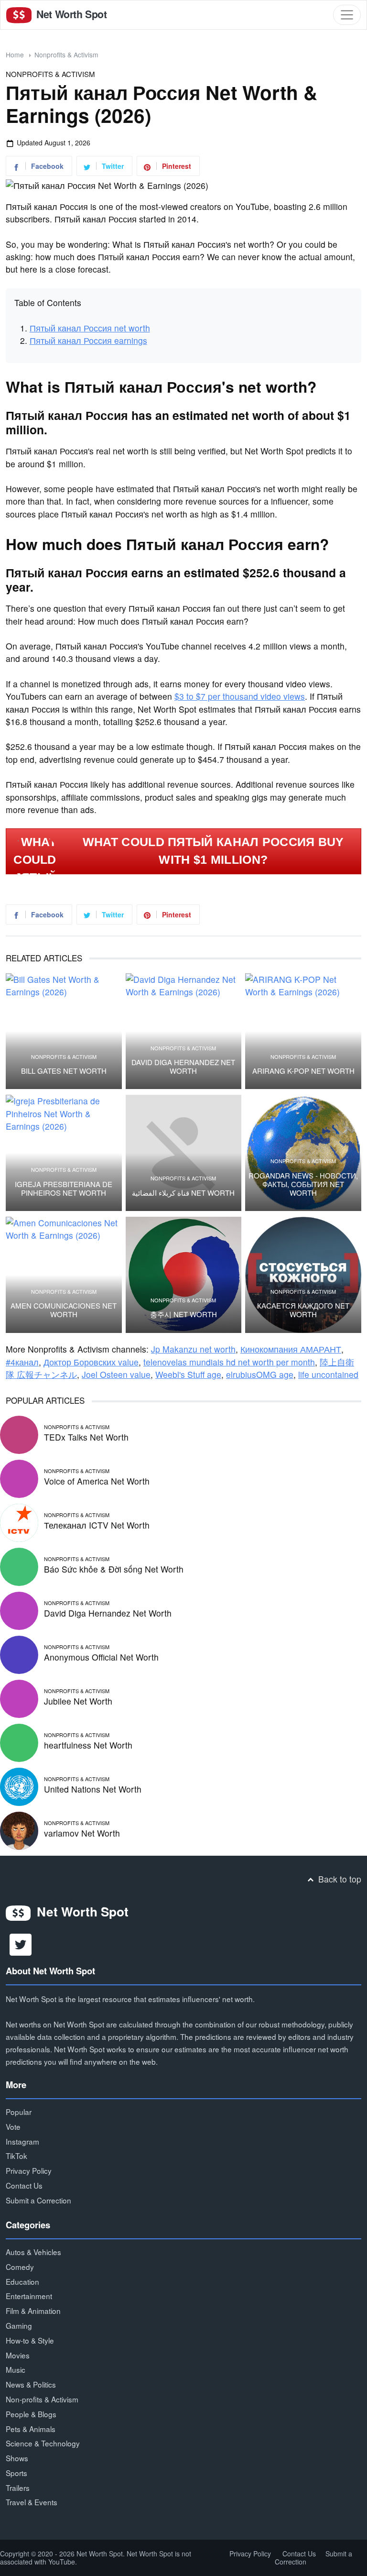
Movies (18, 2355)
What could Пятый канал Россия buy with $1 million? (213, 851)
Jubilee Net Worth (78, 1701)
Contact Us (24, 2185)
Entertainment (29, 2296)
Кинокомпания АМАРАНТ (291, 1349)
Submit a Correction (38, 2200)
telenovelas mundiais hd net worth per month (229, 1362)
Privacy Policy (29, 2170)
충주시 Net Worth (183, 1314)
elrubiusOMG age (260, 1374)
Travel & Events (32, 2502)
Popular (19, 2112)
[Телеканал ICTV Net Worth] (19, 1522)
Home (15, 55)
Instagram (22, 2141)
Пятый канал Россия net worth (90, 328)
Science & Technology (43, 2443)
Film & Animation (33, 2311)
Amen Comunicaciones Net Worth (64, 1310)
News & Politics (31, 2384)
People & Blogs (31, 2414)
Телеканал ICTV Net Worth (97, 1525)
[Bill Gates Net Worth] (64, 1031)
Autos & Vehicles (33, 2252)
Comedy (20, 2267)
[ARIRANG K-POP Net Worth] (303, 1031)
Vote (13, 2126)
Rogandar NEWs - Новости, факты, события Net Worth (303, 1184)
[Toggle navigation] (347, 15)
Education (22, 2281)
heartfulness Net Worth (88, 1745)
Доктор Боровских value (91, 1362)
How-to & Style (30, 2340)
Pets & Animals (31, 2429)
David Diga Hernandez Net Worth (183, 1067)
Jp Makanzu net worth (193, 1349)
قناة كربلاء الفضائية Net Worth (183, 1193)
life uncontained (328, 1374)
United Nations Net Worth (93, 1789)
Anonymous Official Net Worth (101, 1657)
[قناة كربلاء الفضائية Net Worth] (184, 1153)
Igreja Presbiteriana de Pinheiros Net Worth (64, 1189)
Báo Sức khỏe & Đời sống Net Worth (114, 1569)
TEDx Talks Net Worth (86, 1437)
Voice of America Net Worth (97, 1481)
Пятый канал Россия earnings (88, 340)
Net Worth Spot (70, 14)
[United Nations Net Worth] (19, 1786)
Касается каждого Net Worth (303, 1310)
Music (16, 2369)
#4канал (22, 1362)
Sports (16, 2473)
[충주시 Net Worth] (184, 1275)
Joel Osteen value (116, 1374)
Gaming (19, 2325)
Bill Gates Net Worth (64, 1071)
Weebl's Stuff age (188, 1374)
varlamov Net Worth (82, 1833)
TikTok (16, 2156)
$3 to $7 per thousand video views (240, 696)
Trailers (18, 2488)
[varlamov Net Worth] (19, 1830)
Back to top (339, 1879)
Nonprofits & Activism (66, 55)
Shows (17, 2458)
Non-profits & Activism (42, 2399)
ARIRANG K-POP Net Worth (303, 1071)
